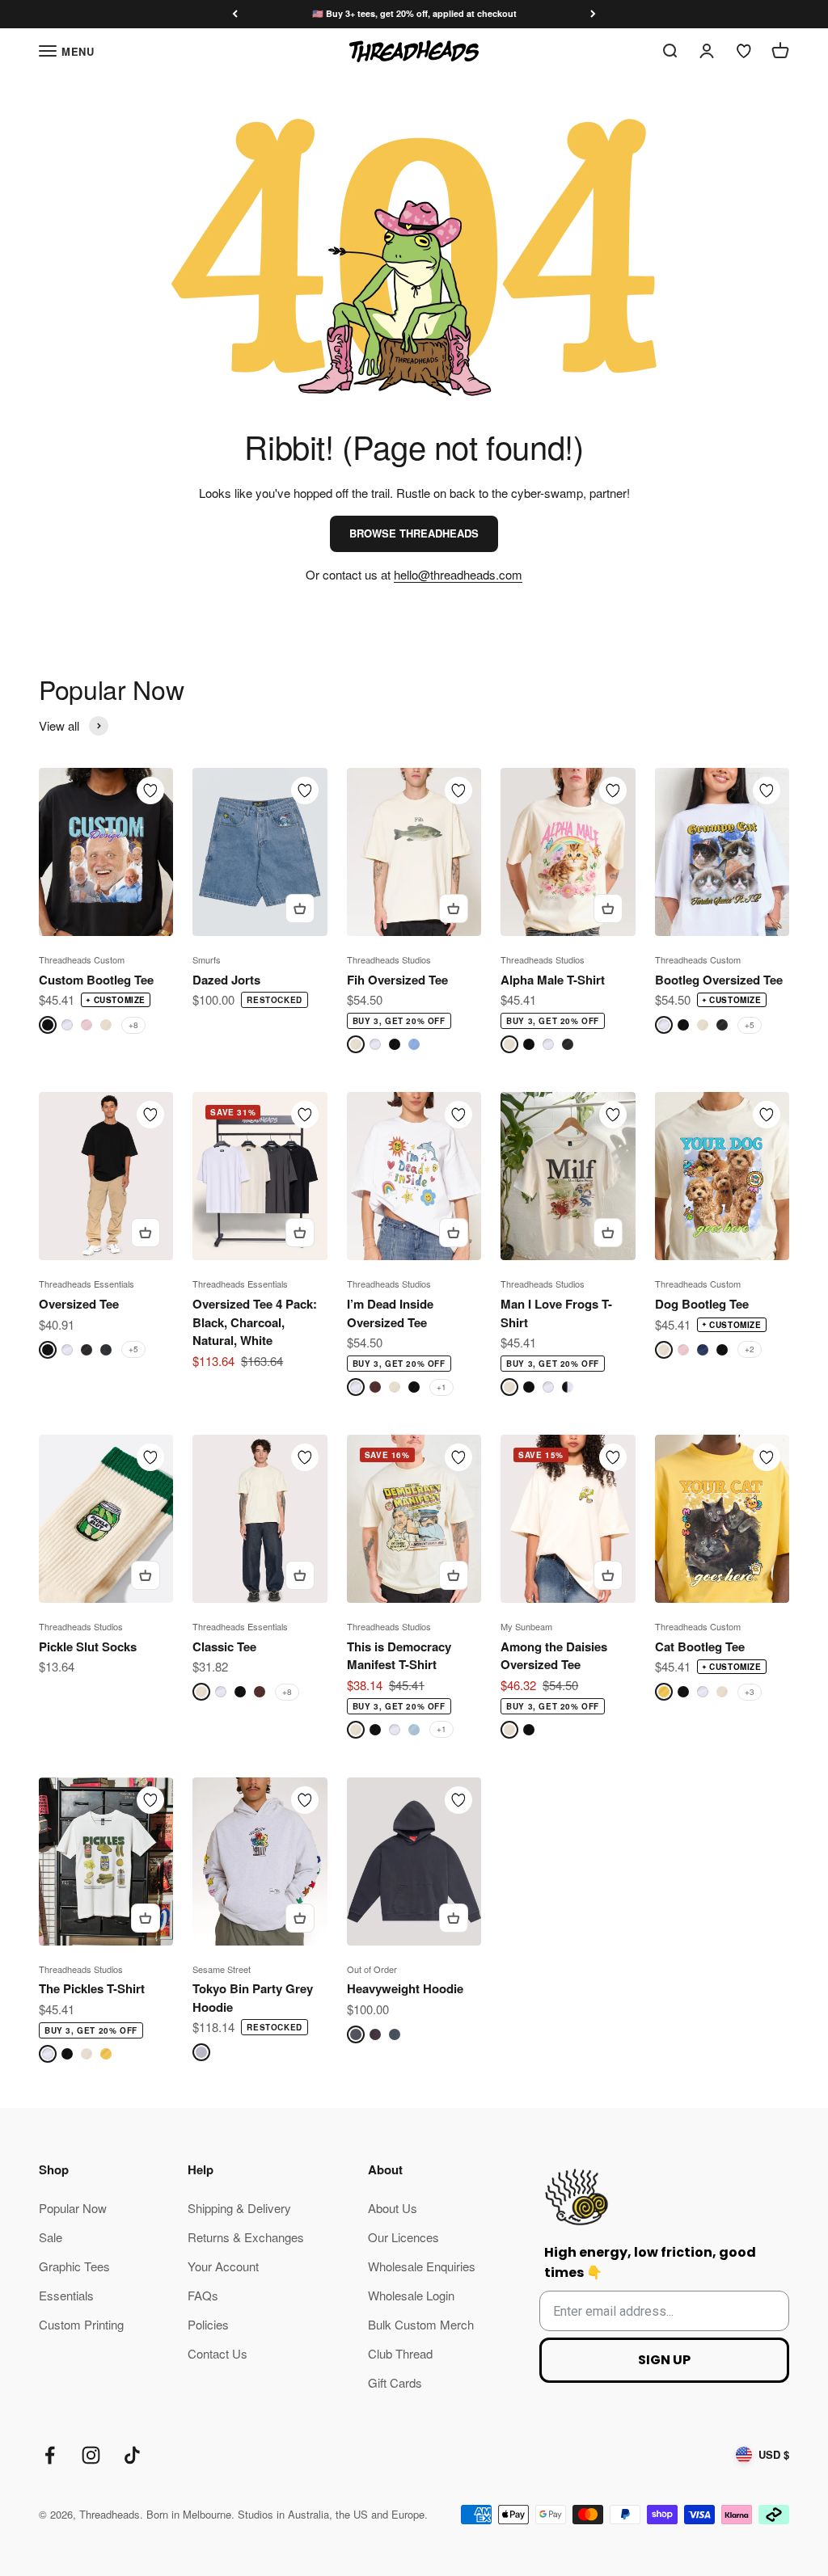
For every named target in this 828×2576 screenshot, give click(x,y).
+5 (750, 1025)
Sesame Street (222, 1969)
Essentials (66, 2295)
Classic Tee (224, 1646)
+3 (750, 1692)
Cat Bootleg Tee (700, 1646)
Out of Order (372, 1969)
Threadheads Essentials (87, 1284)
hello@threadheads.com (458, 574)
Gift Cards (395, 2382)
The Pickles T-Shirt (92, 1988)
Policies (208, 2324)
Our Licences (403, 2237)
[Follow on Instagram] (91, 2455)
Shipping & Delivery (239, 2208)
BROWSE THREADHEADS (414, 533)
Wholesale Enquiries (422, 2266)
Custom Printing (81, 2324)
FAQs (203, 2295)
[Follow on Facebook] (50, 2455)
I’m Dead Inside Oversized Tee (390, 1313)
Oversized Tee (79, 1304)
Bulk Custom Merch (421, 2324)
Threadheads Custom (82, 959)
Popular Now (73, 2208)
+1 (441, 1387)
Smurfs (207, 959)
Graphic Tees (74, 2266)
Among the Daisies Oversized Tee (554, 1656)
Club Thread (400, 2353)
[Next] (593, 14)
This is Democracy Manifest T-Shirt (399, 1656)
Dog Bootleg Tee (702, 1304)
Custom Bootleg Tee (96, 980)
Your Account (223, 2266)
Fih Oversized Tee (397, 980)
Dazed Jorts (226, 980)
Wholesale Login (411, 2295)
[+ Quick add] (300, 909)
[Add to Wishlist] (150, 791)
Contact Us (218, 2353)
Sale (51, 2237)
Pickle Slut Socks (88, 1646)
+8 (133, 1025)
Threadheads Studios (389, 959)
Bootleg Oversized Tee (719, 980)
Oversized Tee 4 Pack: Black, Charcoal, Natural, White (255, 1322)
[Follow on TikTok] (132, 2455)
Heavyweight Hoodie (405, 1988)
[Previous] (235, 14)
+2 (750, 1349)
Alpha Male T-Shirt (553, 980)
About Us (393, 2208)
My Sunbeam (526, 1626)
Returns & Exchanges (246, 2237)
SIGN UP (664, 2360)
